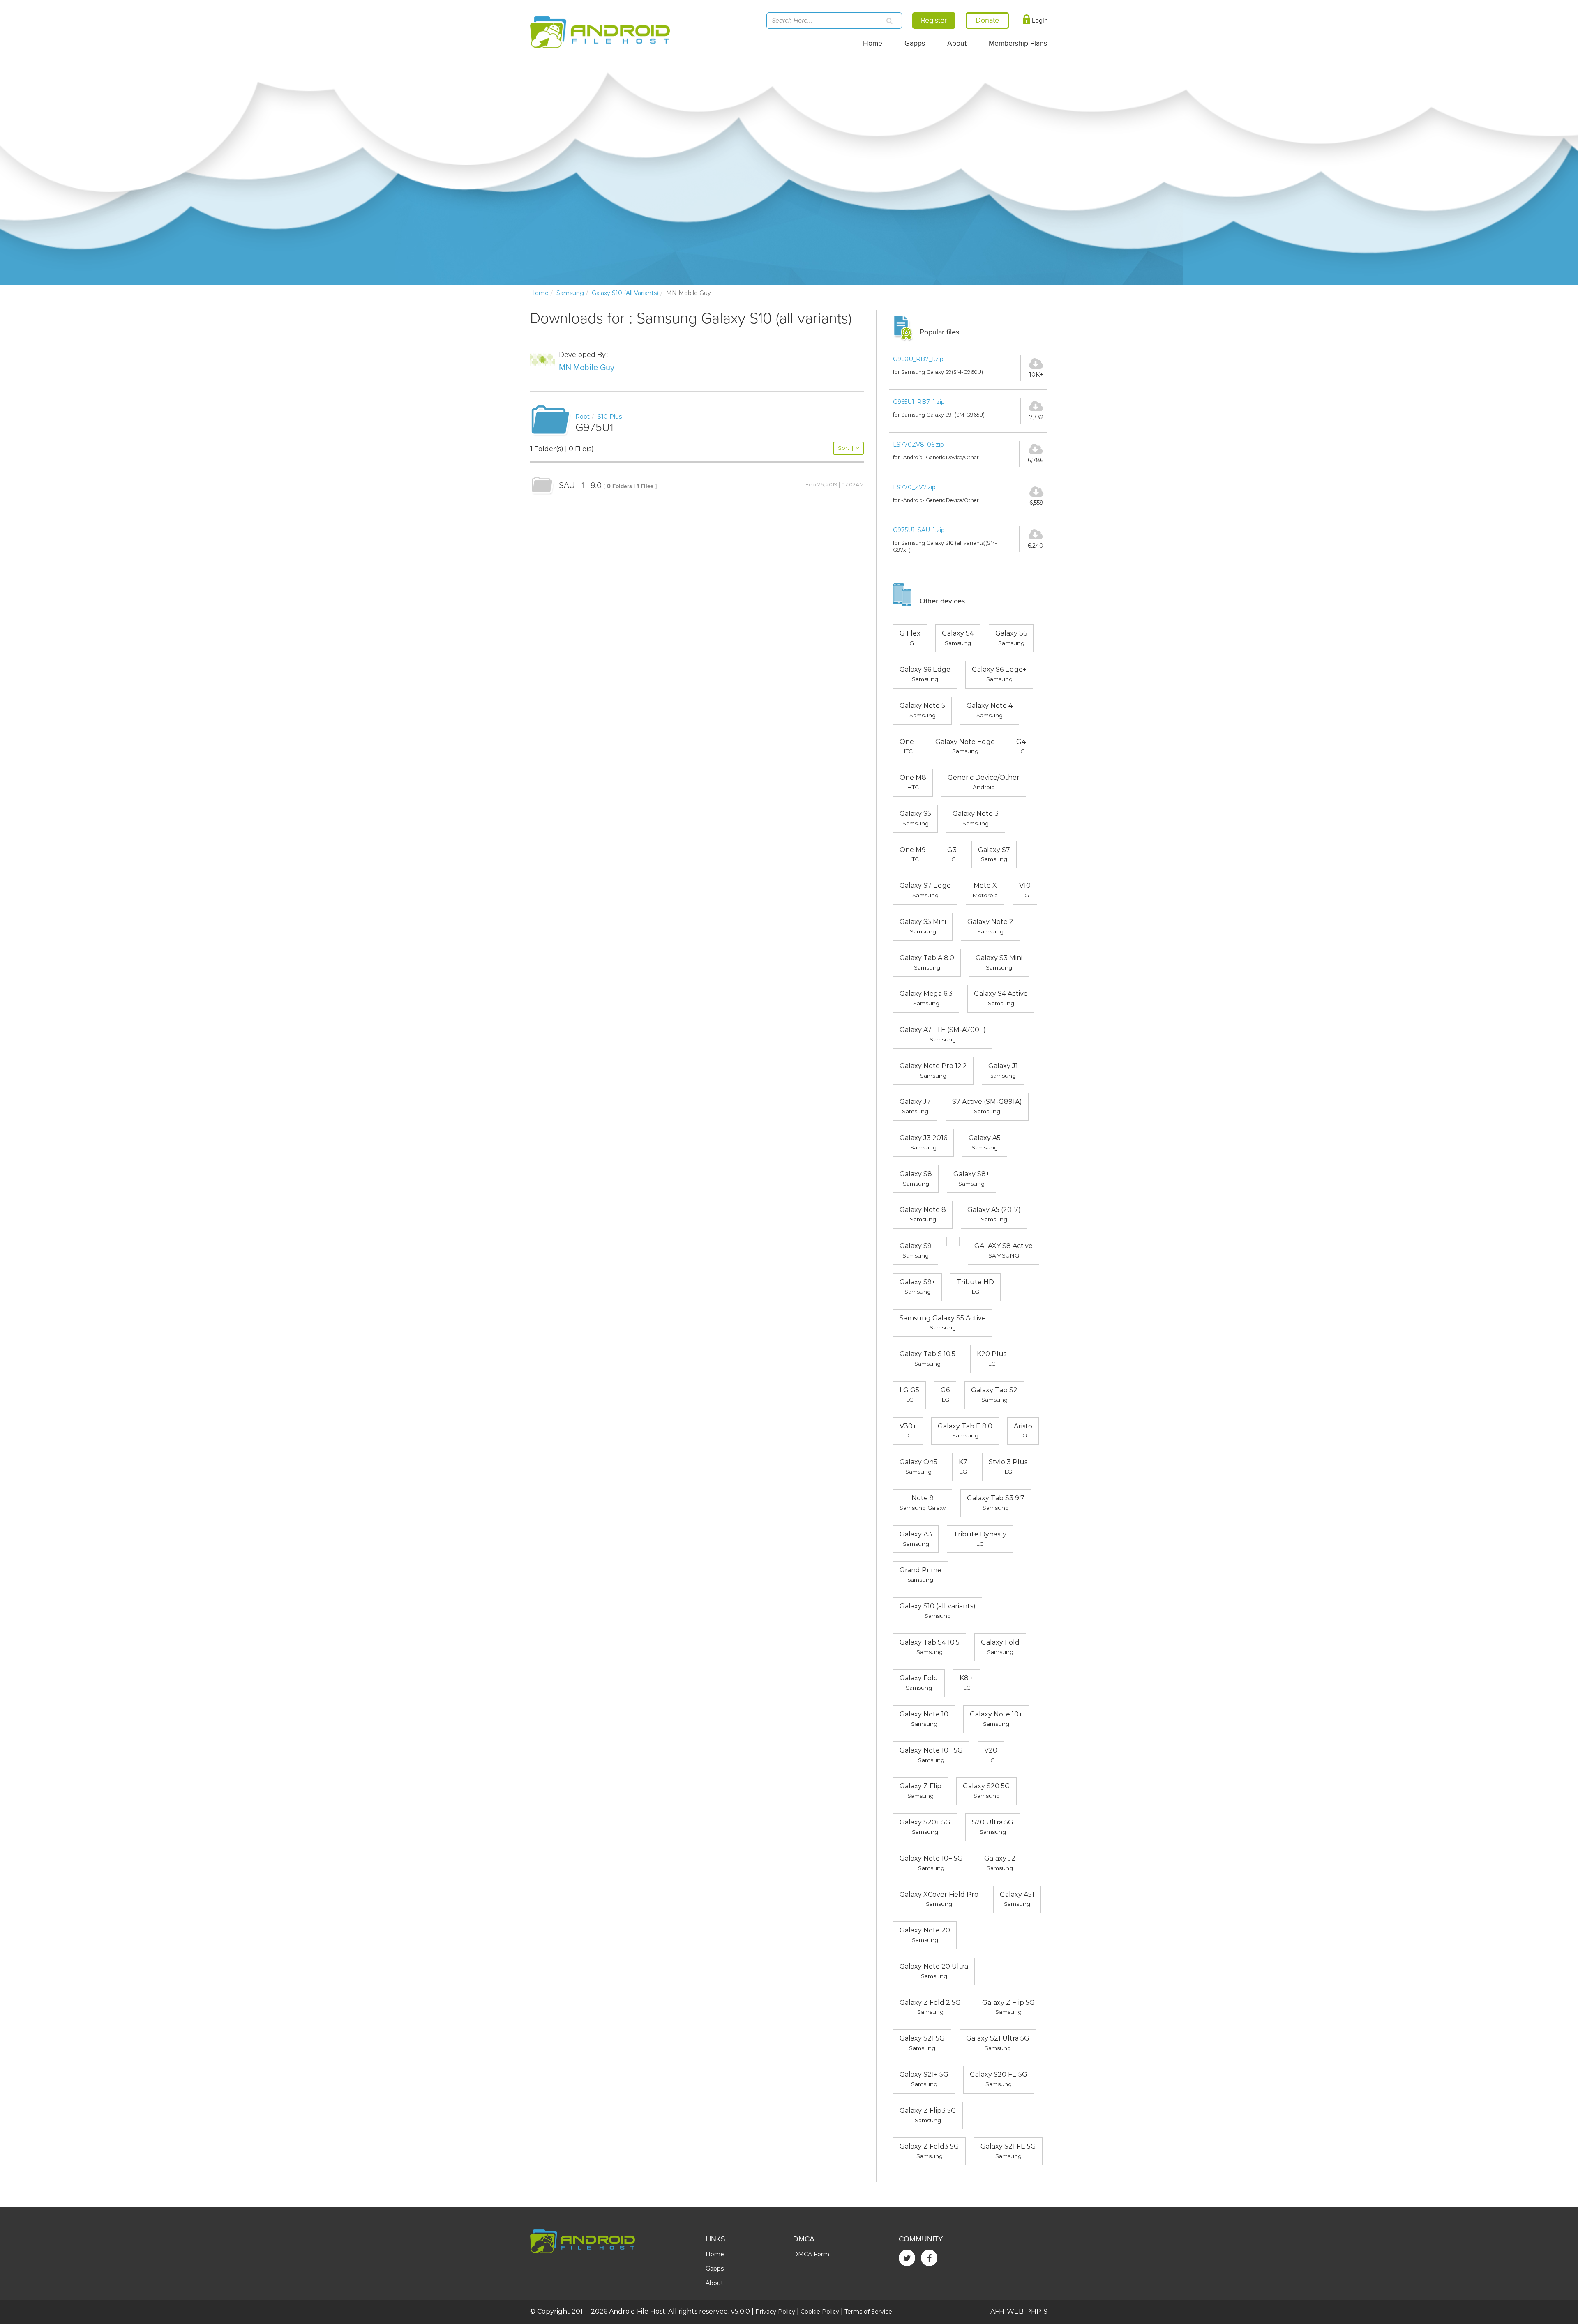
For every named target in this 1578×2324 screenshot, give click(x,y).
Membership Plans (1018, 43)
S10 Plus (610, 417)
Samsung (570, 293)
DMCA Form (811, 2254)
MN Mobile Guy (587, 368)
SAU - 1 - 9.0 (580, 486)
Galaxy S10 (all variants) (625, 293)
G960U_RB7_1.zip (918, 359)
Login (1039, 21)
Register (934, 20)
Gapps (915, 43)
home (539, 293)
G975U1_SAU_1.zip (919, 530)
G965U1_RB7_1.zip (919, 402)
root (583, 417)
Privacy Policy (775, 2312)
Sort (846, 448)
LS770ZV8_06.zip (918, 445)
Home (873, 43)
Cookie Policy (820, 2312)
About (957, 43)
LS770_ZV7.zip (914, 487)
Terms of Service (868, 2312)
